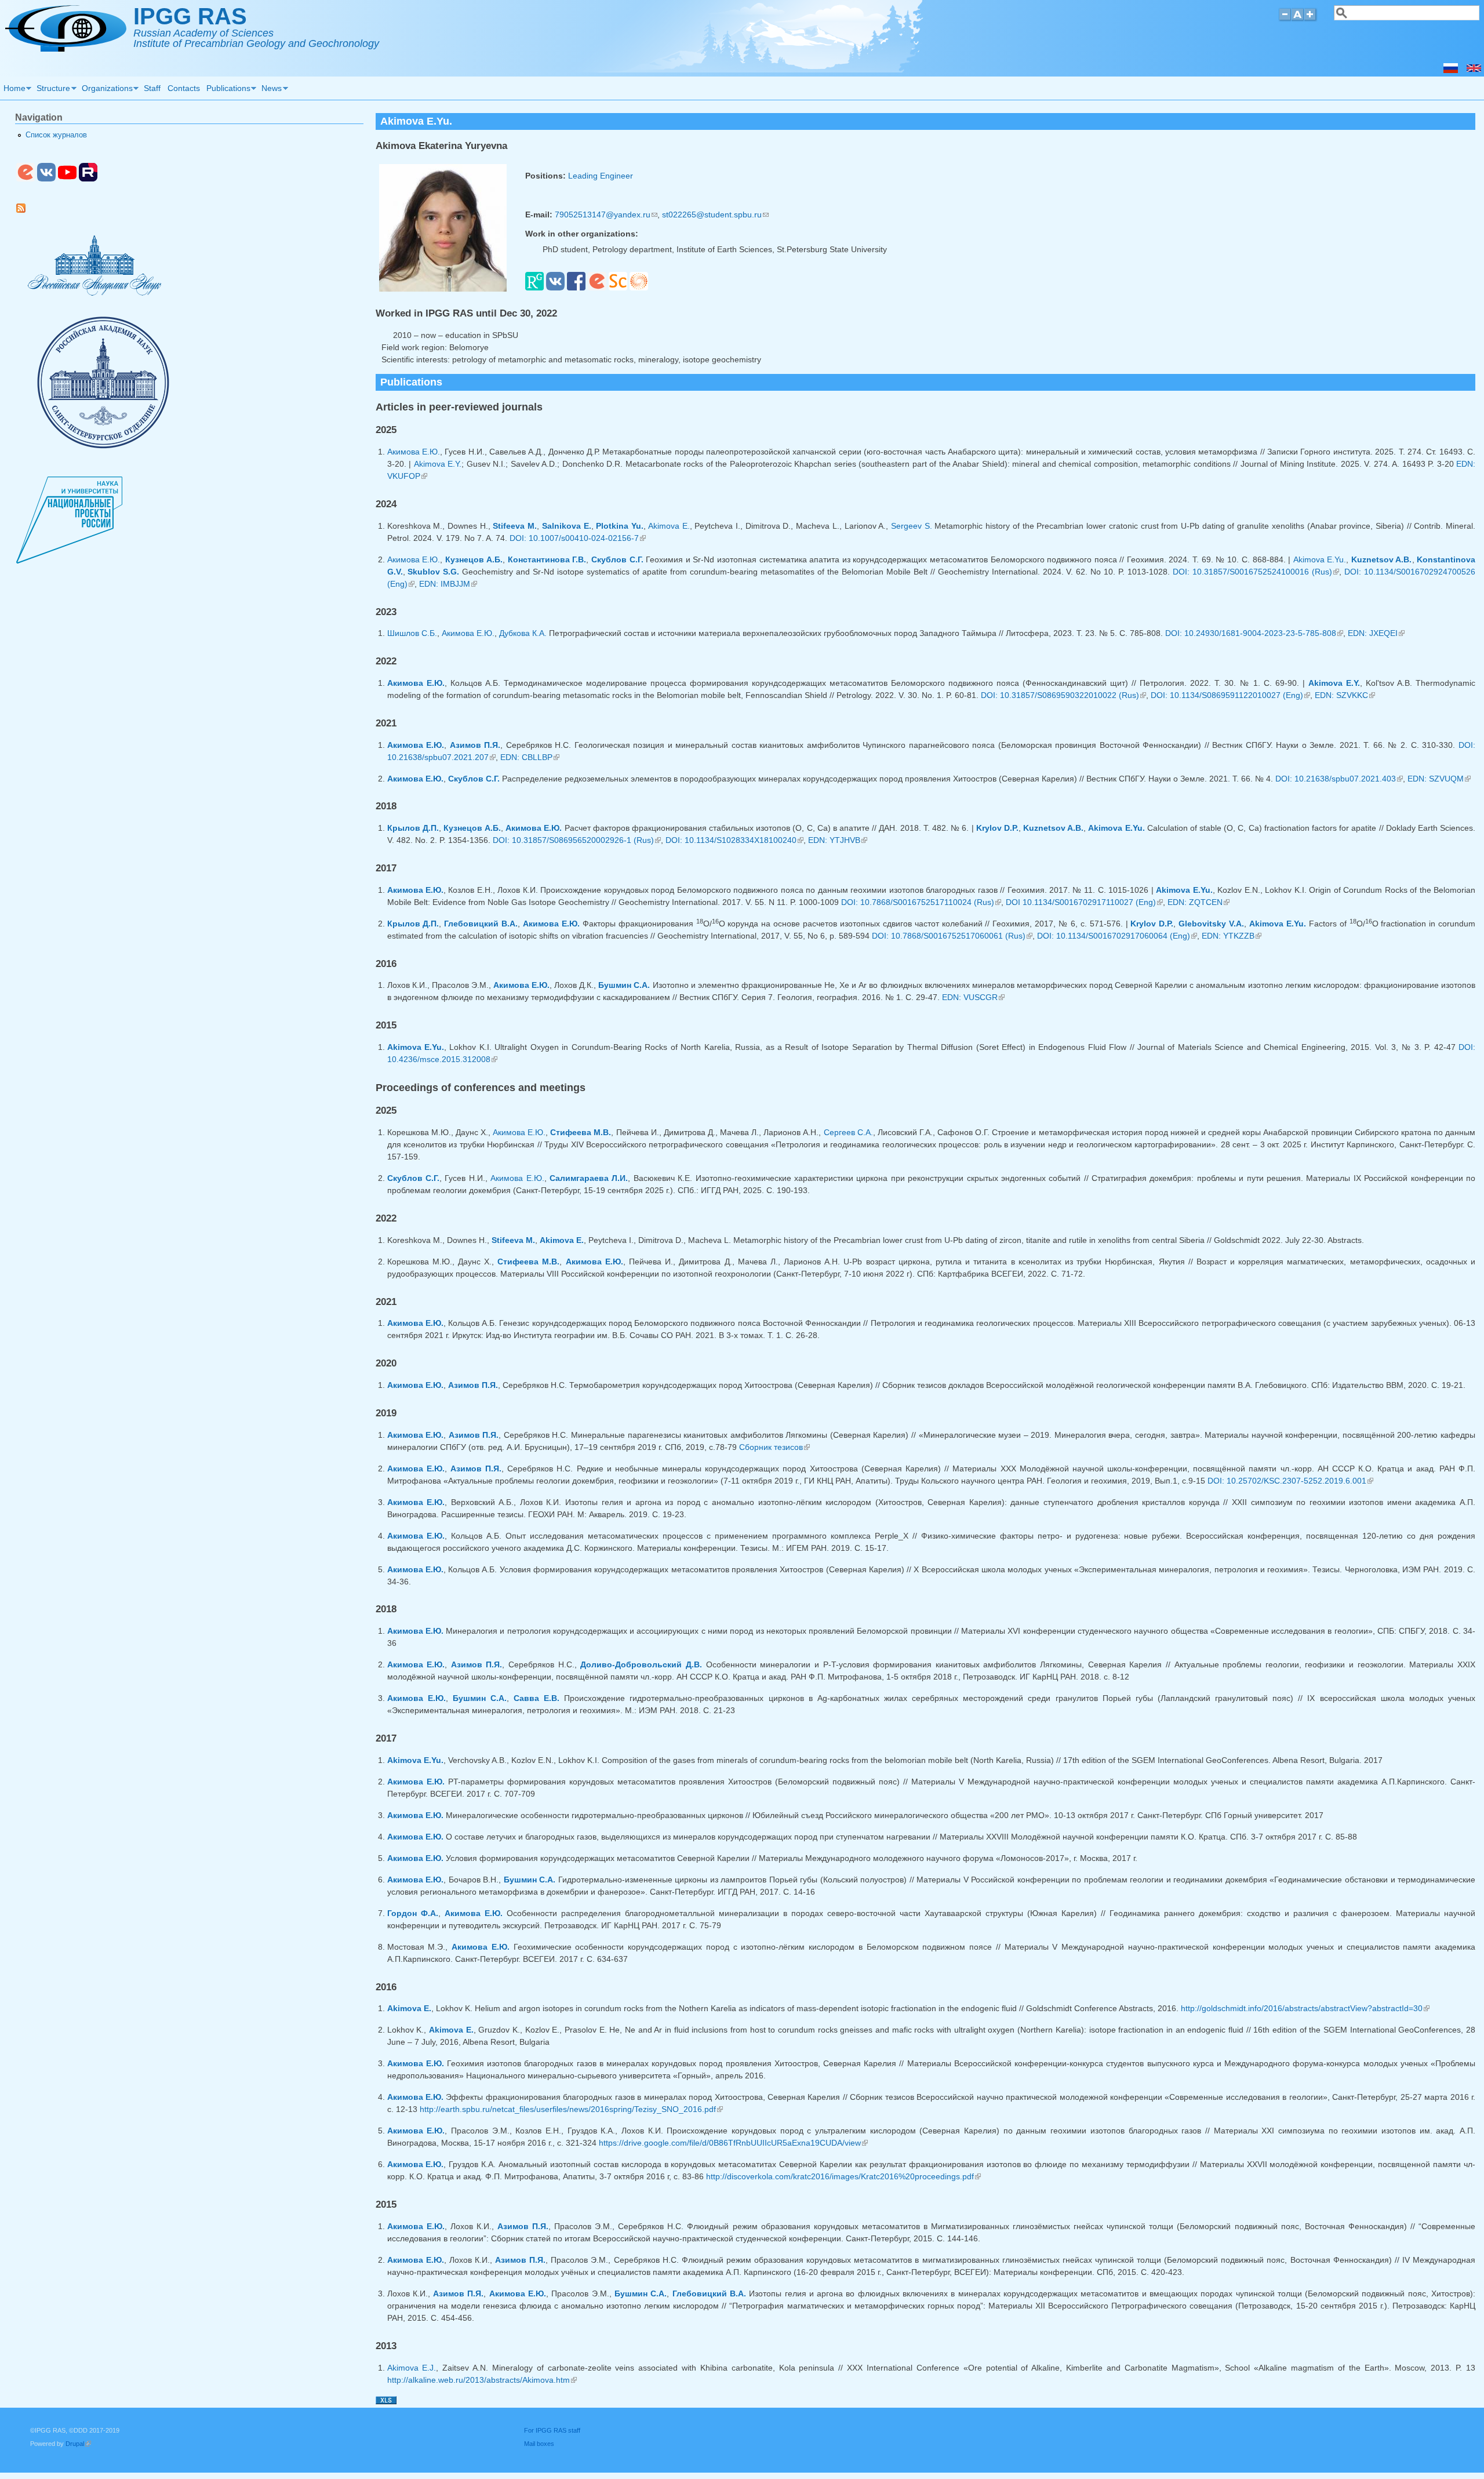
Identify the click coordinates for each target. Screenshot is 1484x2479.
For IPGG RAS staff (552, 2430)
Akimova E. (669, 526)
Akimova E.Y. (438, 464)
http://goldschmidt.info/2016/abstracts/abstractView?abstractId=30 (1305, 2008)
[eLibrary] (597, 288)
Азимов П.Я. (475, 745)
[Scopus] (618, 288)
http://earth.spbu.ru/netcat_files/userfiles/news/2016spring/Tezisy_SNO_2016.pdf (571, 2109)
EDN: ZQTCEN (1199, 902)
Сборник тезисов (774, 1447)
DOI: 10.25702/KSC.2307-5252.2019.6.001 (1290, 1481)
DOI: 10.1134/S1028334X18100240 (734, 840)
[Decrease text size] (1285, 19)
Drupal (78, 2444)
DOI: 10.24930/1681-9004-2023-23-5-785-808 (1254, 633)
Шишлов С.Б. (412, 633)
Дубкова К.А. (523, 633)
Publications (227, 90)
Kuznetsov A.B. (1382, 559)
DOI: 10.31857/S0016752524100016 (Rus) (1256, 572)
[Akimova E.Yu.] (1474, 70)
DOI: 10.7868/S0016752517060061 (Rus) (952, 936)
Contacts (184, 88)
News (270, 90)
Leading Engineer (601, 176)
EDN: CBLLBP (530, 757)
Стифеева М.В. (581, 1132)
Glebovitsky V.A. (1211, 924)
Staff (152, 88)
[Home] (66, 49)
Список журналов (56, 135)
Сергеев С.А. (848, 1132)
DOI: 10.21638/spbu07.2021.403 (1339, 779)
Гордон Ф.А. (413, 1913)
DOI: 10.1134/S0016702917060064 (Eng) (1117, 936)
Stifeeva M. (515, 526)
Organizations (106, 90)
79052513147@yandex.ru (606, 215)
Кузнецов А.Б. (474, 559)
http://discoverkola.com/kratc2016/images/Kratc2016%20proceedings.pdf (843, 2176)
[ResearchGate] (534, 288)
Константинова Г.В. (547, 559)
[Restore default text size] (1298, 19)
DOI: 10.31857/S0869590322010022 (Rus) (1063, 695)
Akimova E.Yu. (1320, 559)
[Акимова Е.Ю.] (1451, 70)
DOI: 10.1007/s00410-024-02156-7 (578, 538)
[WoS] (639, 288)
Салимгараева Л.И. (589, 1178)
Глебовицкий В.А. (481, 924)
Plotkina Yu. (620, 526)
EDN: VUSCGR (973, 997)
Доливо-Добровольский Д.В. (641, 1664)
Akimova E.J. (412, 2368)
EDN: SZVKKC (1345, 695)
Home (13, 90)
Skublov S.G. (433, 572)
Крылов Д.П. (413, 828)
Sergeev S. (912, 526)
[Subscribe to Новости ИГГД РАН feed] (25, 210)
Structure (52, 90)
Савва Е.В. (537, 1698)
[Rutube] (88, 179)
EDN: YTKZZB (1232, 936)
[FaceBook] (576, 288)
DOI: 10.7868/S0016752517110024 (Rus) (921, 902)
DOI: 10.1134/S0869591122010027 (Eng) (1230, 695)
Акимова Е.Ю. (414, 452)
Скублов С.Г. (617, 559)
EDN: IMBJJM (448, 584)
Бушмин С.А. (624, 985)
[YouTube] (67, 179)
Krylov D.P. (997, 828)
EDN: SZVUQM (1439, 779)
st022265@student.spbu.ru (715, 215)
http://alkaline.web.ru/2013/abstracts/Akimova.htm (482, 2380)
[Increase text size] (1311, 19)
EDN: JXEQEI (1376, 633)
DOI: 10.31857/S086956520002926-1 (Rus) (577, 840)
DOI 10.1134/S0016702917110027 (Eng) (1084, 902)
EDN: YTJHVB (838, 840)
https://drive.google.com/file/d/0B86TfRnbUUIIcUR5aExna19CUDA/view (733, 2143)
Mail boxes (539, 2444)
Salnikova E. (567, 526)
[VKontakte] (555, 288)
